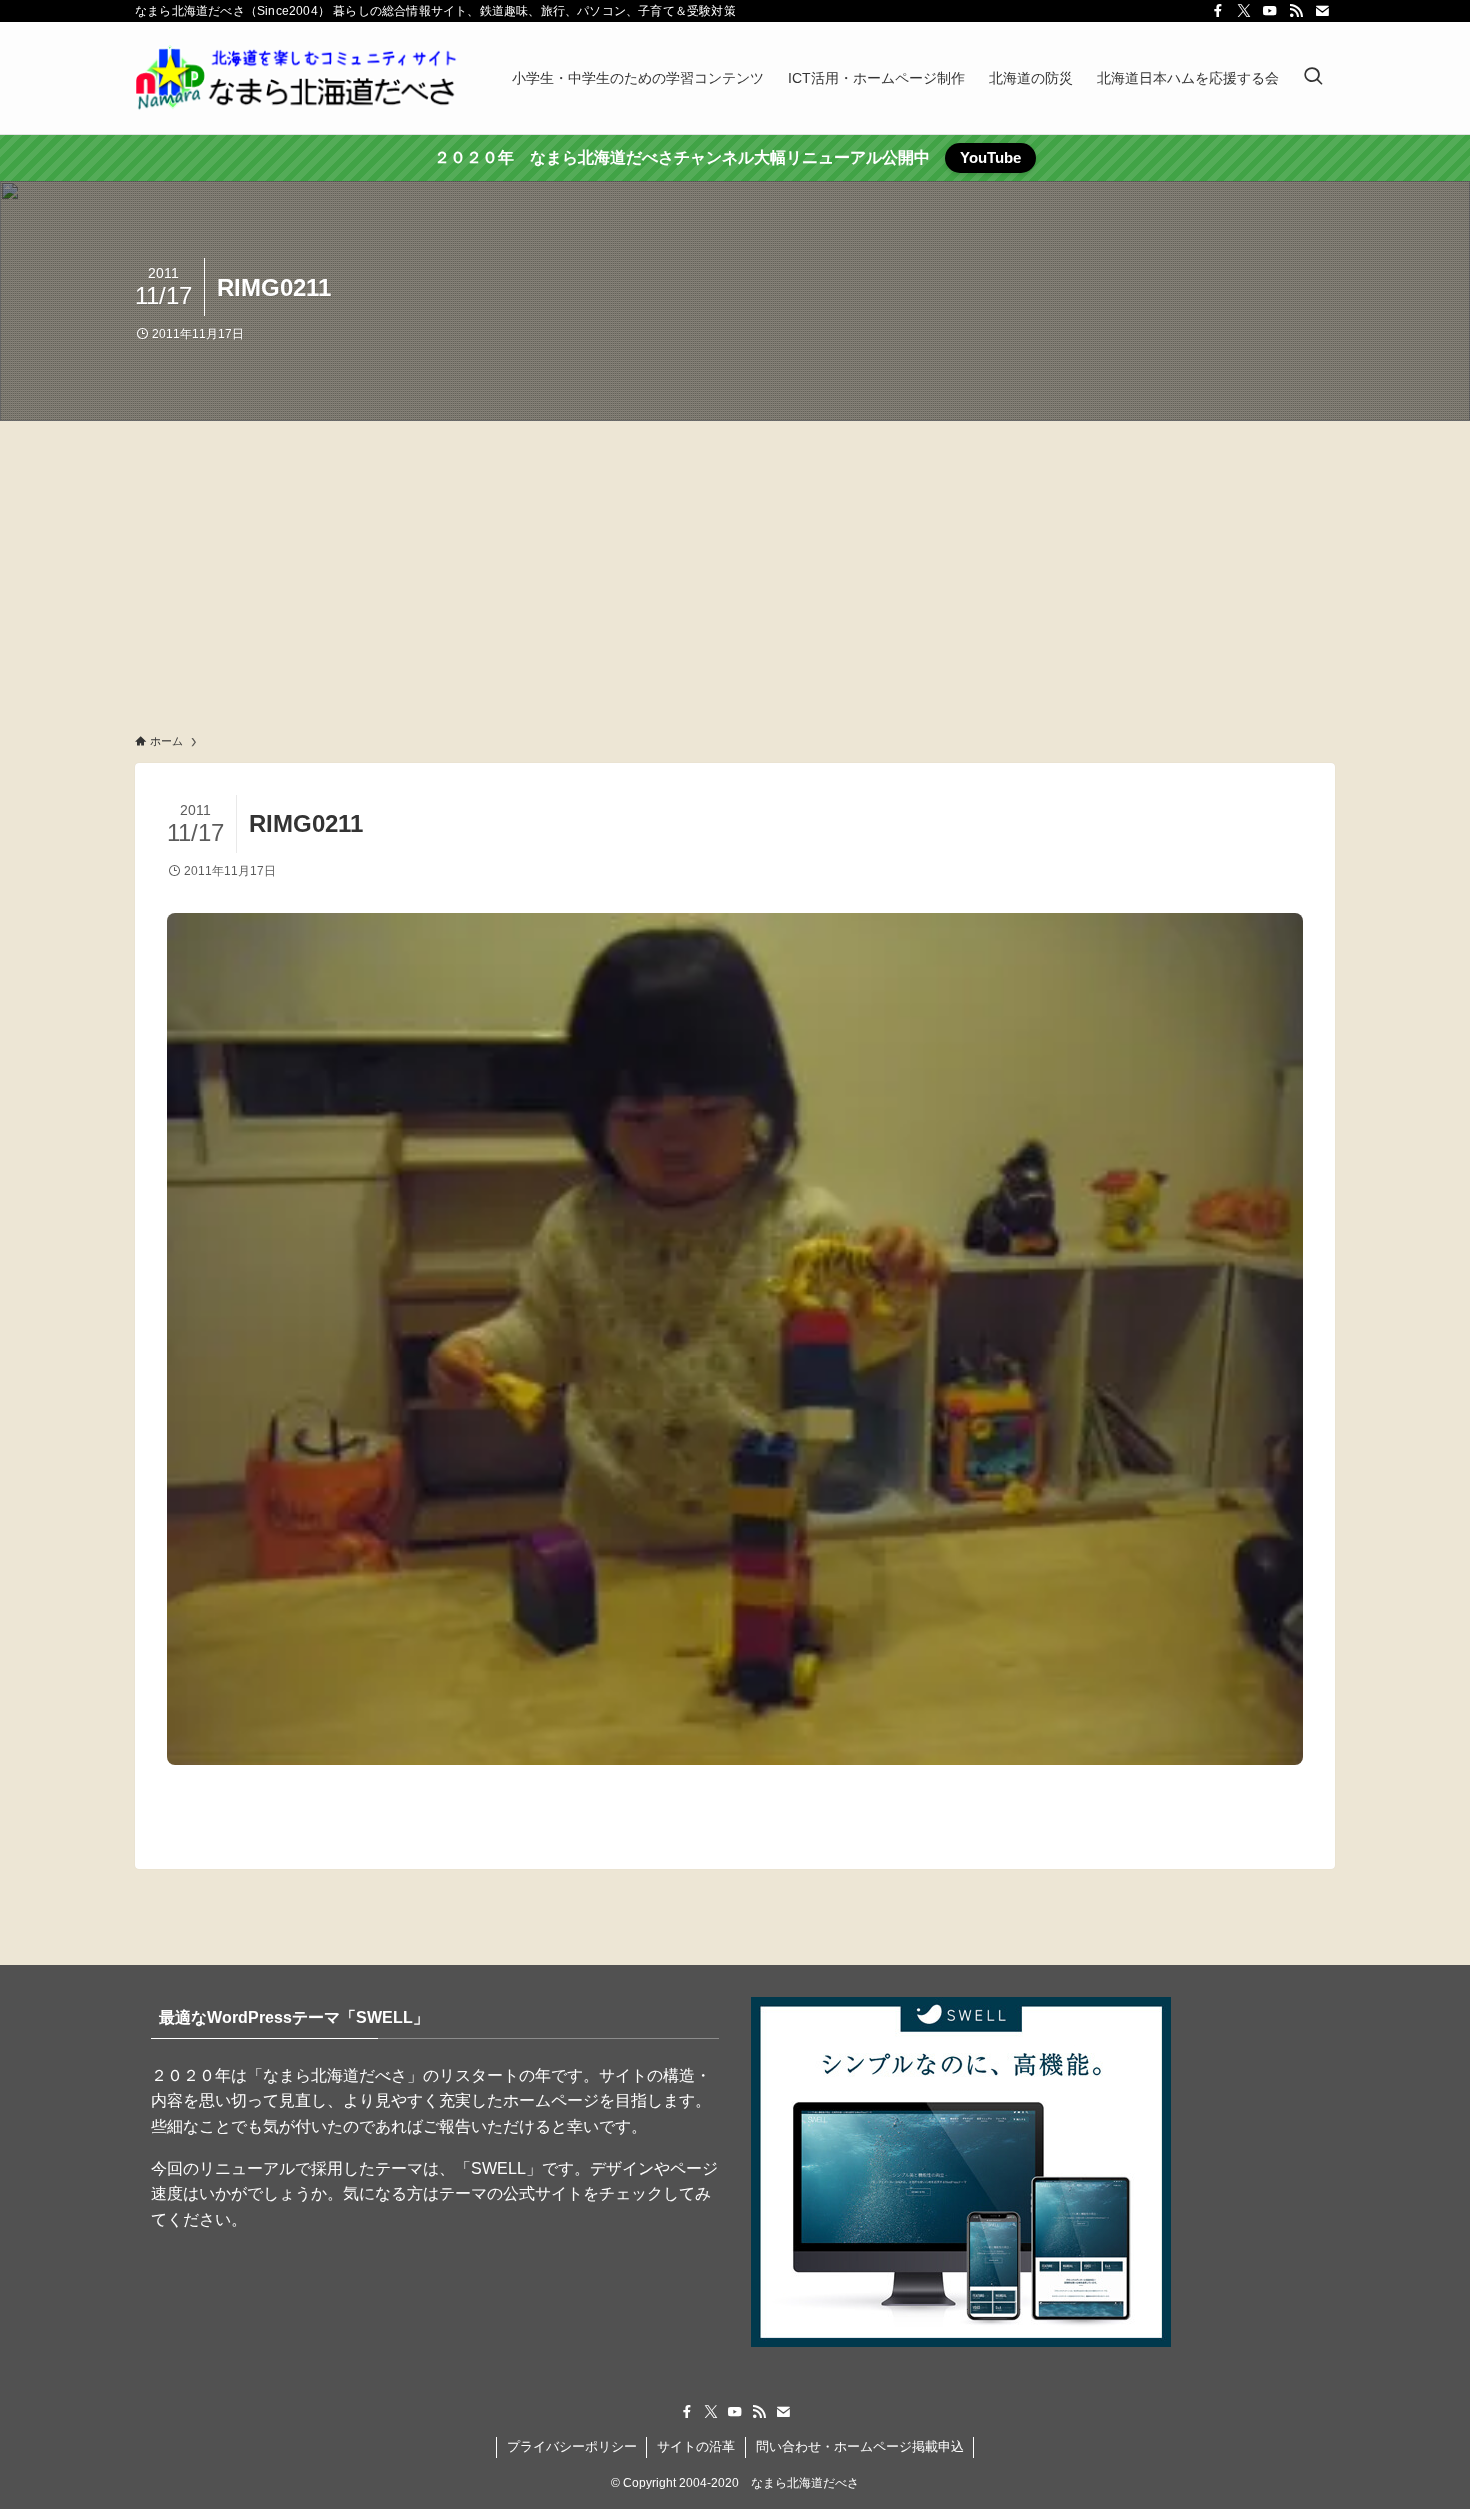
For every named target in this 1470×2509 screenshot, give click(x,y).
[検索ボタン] (1313, 78)
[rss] (1296, 11)
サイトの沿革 (696, 2446)
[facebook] (1218, 11)
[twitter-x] (1244, 11)
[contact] (1322, 11)
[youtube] (1270, 11)
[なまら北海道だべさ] (297, 78)
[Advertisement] (735, 571)
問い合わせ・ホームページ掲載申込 (860, 2446)
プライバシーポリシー (572, 2446)
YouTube (990, 157)
